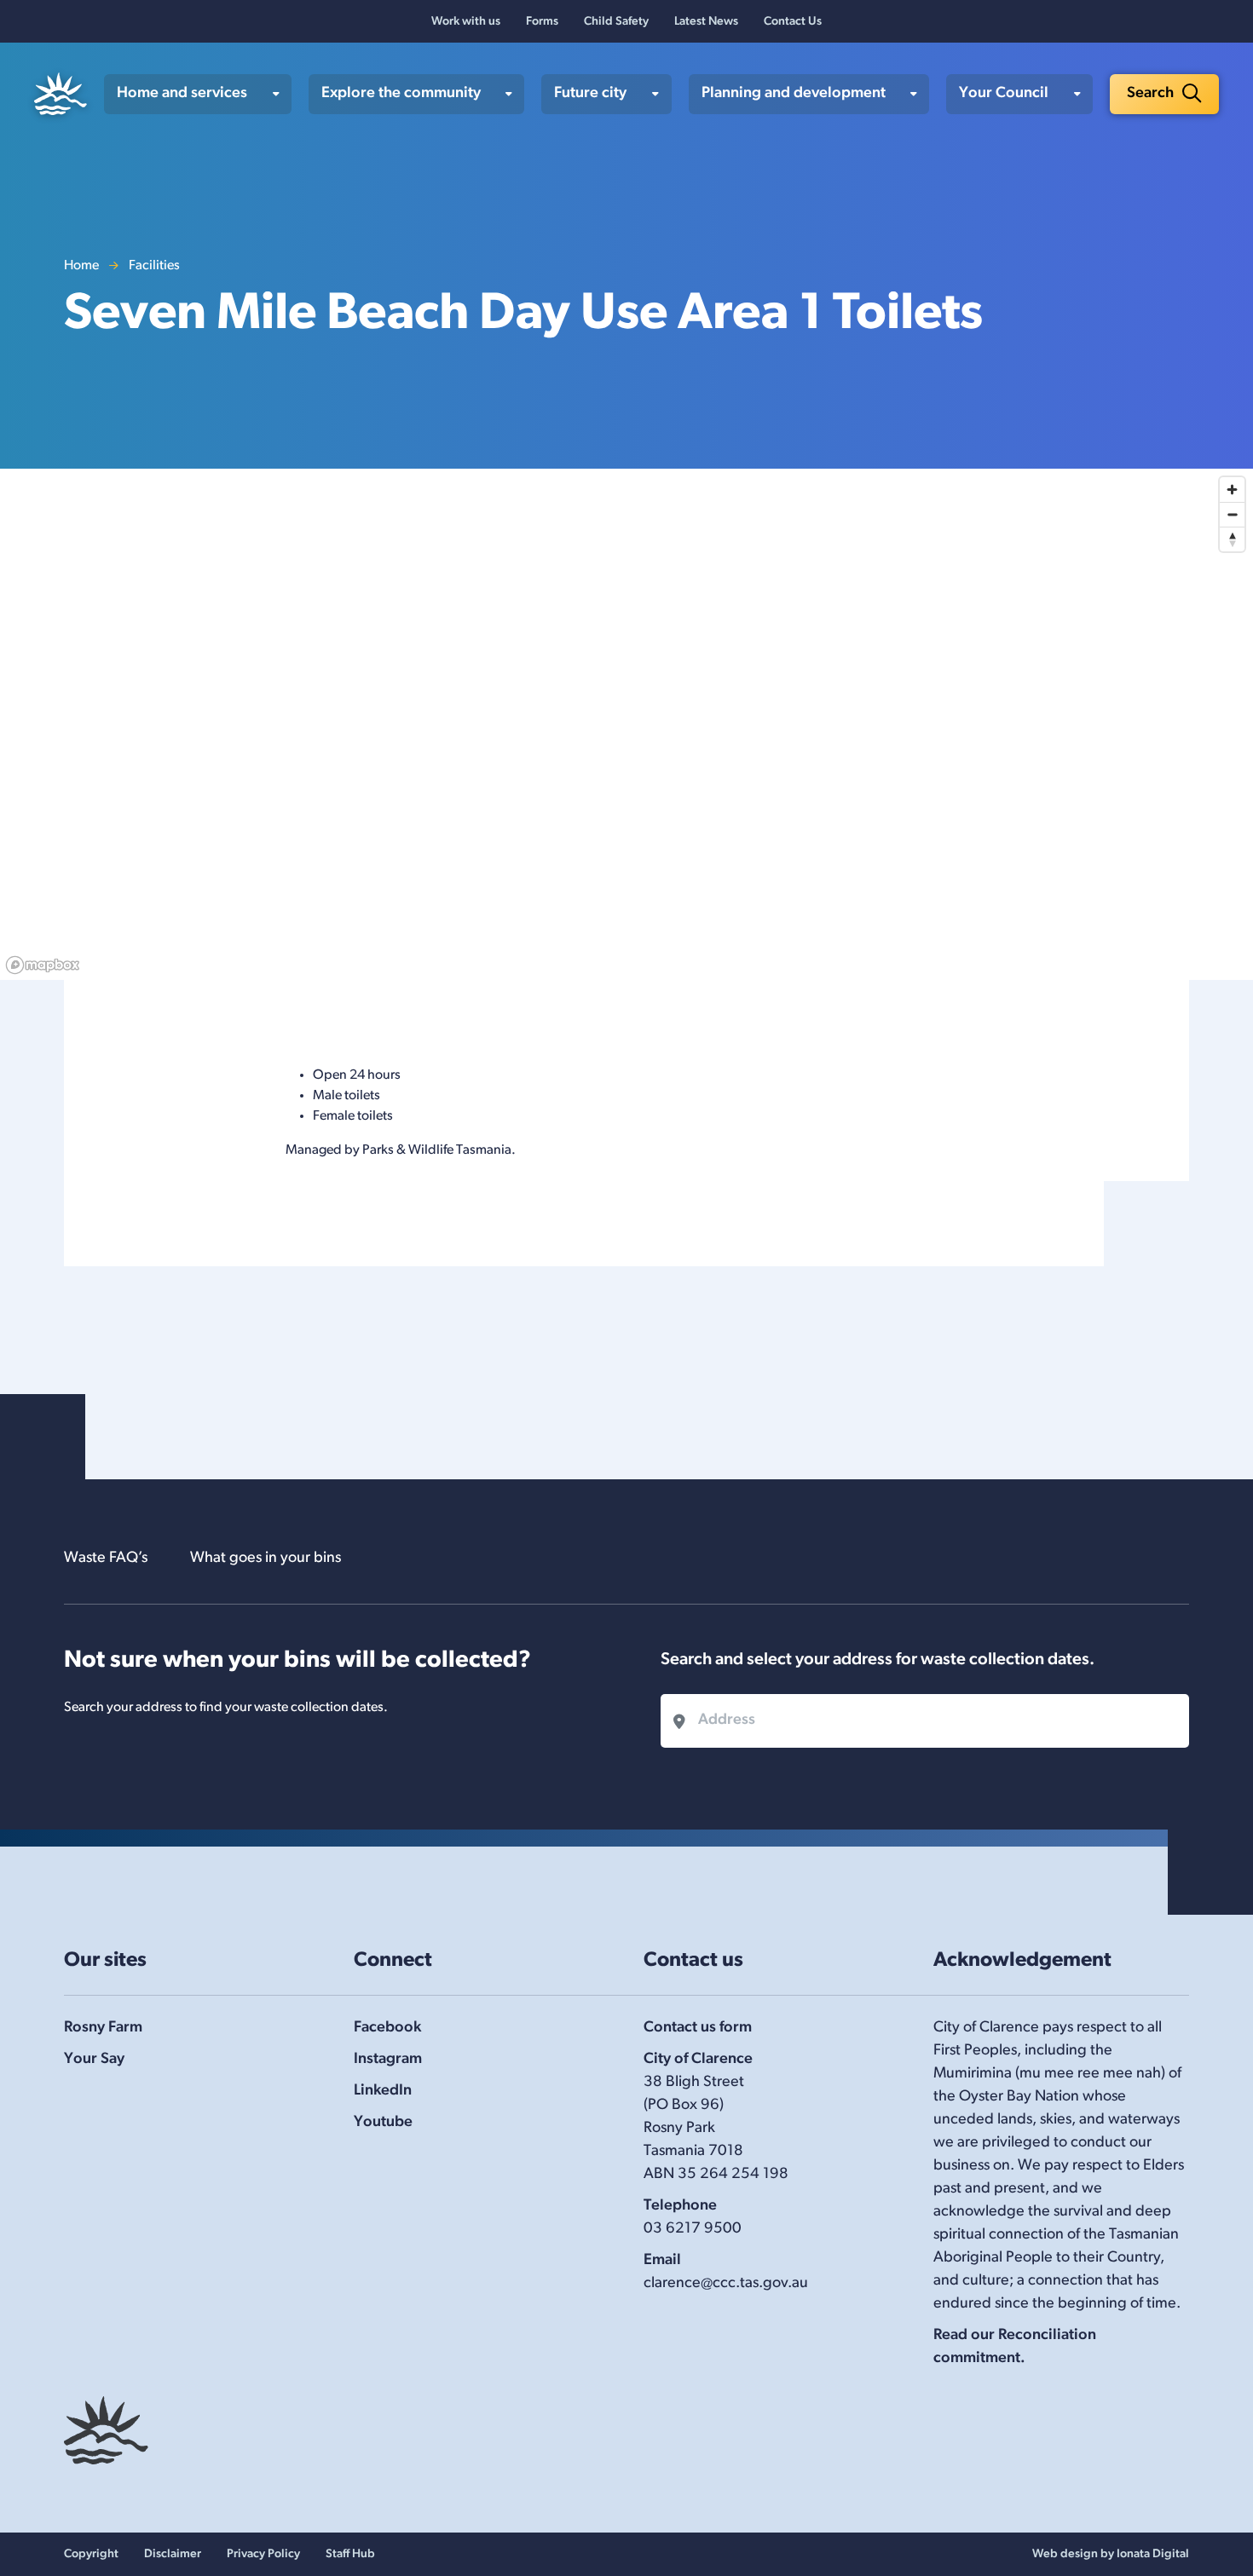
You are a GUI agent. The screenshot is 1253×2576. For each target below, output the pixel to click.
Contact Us (793, 22)
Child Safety (616, 22)
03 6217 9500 (693, 2229)
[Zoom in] (1232, 490)
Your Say (94, 2060)
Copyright (91, 2554)
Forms (542, 22)
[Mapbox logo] (43, 965)
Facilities (154, 266)
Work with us (466, 22)
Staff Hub (350, 2554)
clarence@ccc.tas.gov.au (726, 2284)
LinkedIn (383, 2091)
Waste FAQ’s (106, 1559)
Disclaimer (173, 2554)
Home (81, 266)
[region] (626, 724)
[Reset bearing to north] (1232, 539)
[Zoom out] (1232, 514)
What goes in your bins (266, 1559)
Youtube (383, 2123)
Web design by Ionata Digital (1111, 2554)
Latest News (706, 22)
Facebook (387, 2028)
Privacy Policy (263, 2554)
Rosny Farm (103, 2028)
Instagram (388, 2060)
